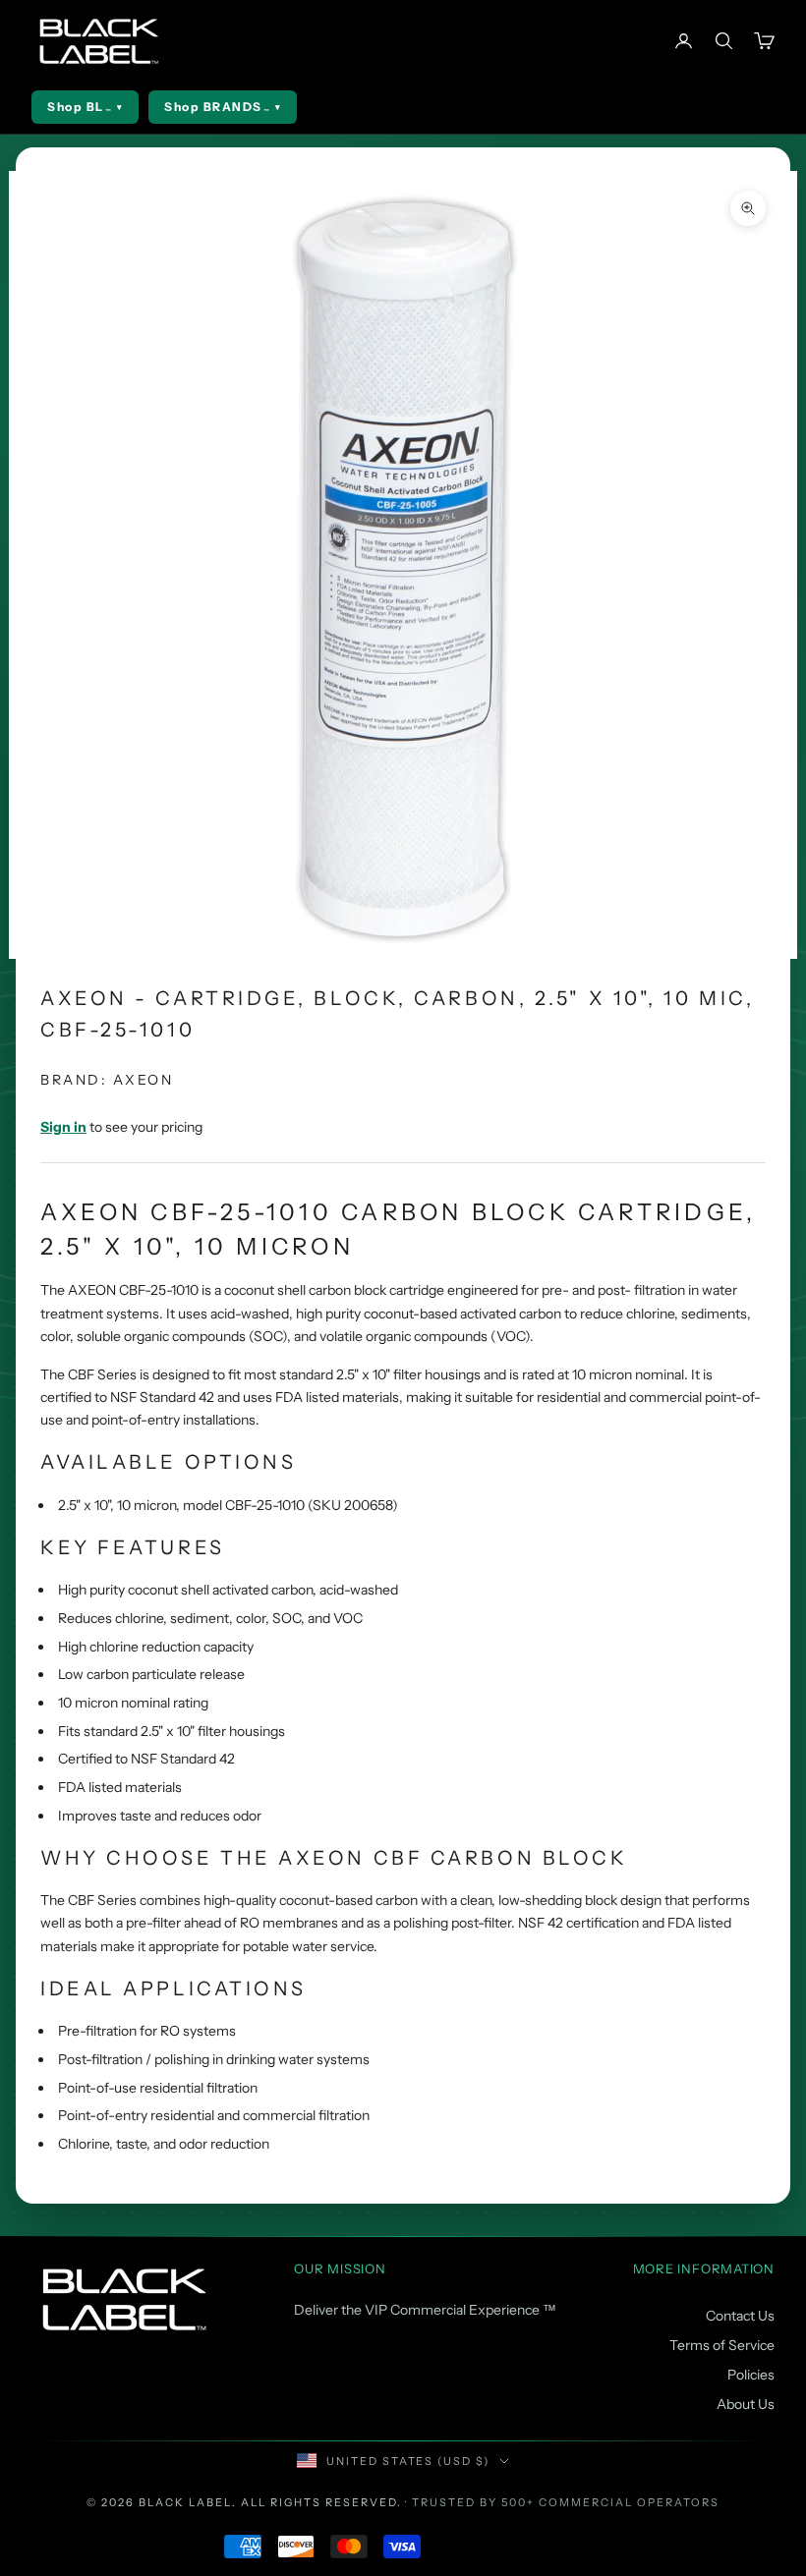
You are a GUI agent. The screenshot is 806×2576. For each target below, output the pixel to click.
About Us (746, 2404)
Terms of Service (722, 2345)
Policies (751, 2375)
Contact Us (740, 2316)
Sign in (63, 1127)
